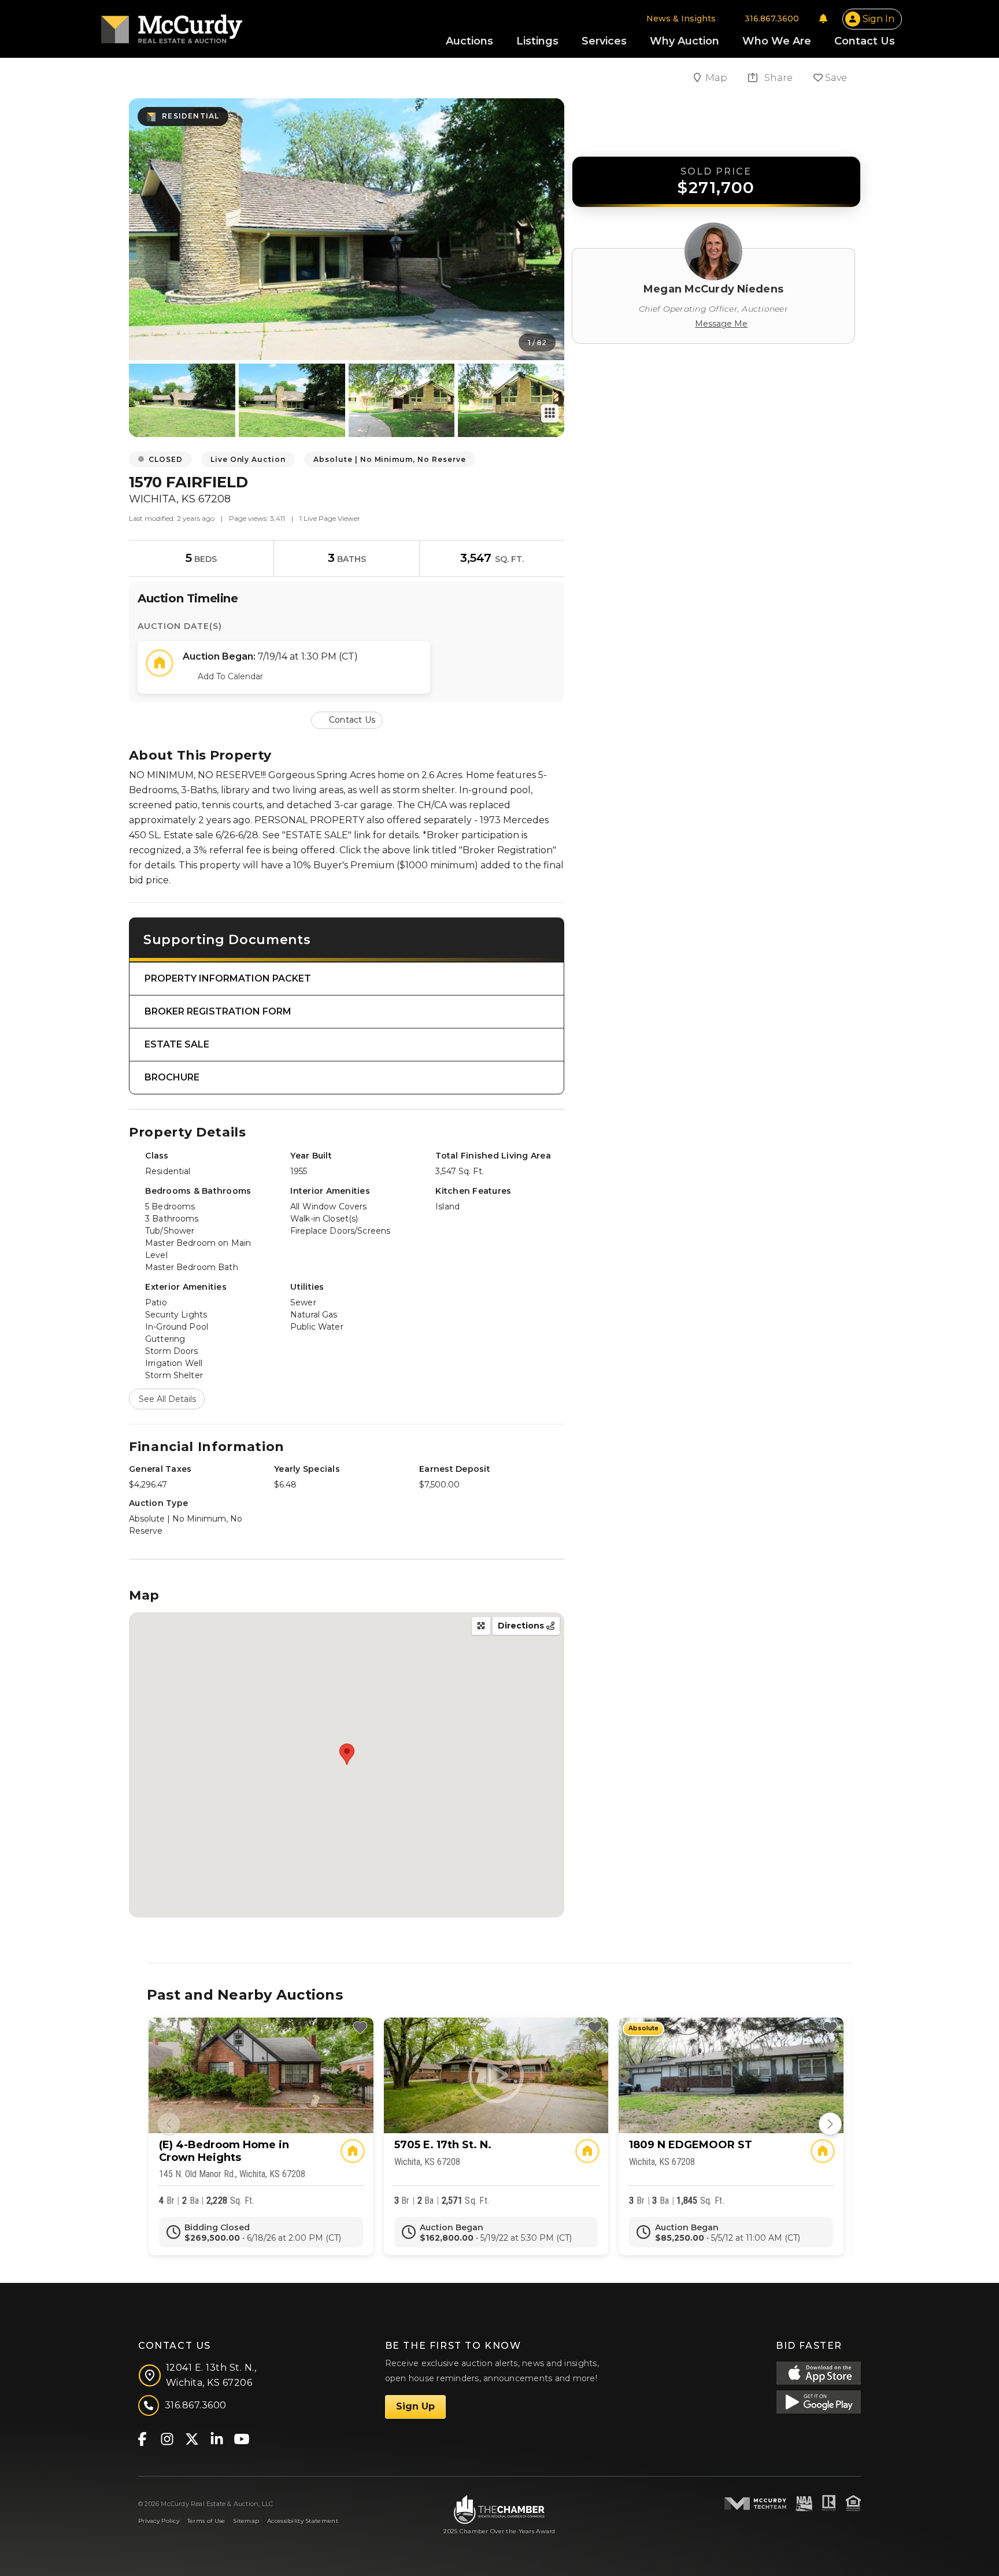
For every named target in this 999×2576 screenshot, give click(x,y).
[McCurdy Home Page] (172, 25)
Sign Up (415, 2406)
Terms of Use (206, 2521)
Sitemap (246, 2521)
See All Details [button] (167, 1399)
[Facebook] (142, 2438)
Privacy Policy (159, 2521)
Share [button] (777, 78)
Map (717, 78)
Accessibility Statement (303, 2521)
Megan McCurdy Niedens (713, 289)
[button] (347, 719)
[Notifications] (823, 18)
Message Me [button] (721, 324)
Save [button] (835, 78)
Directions (522, 1626)
